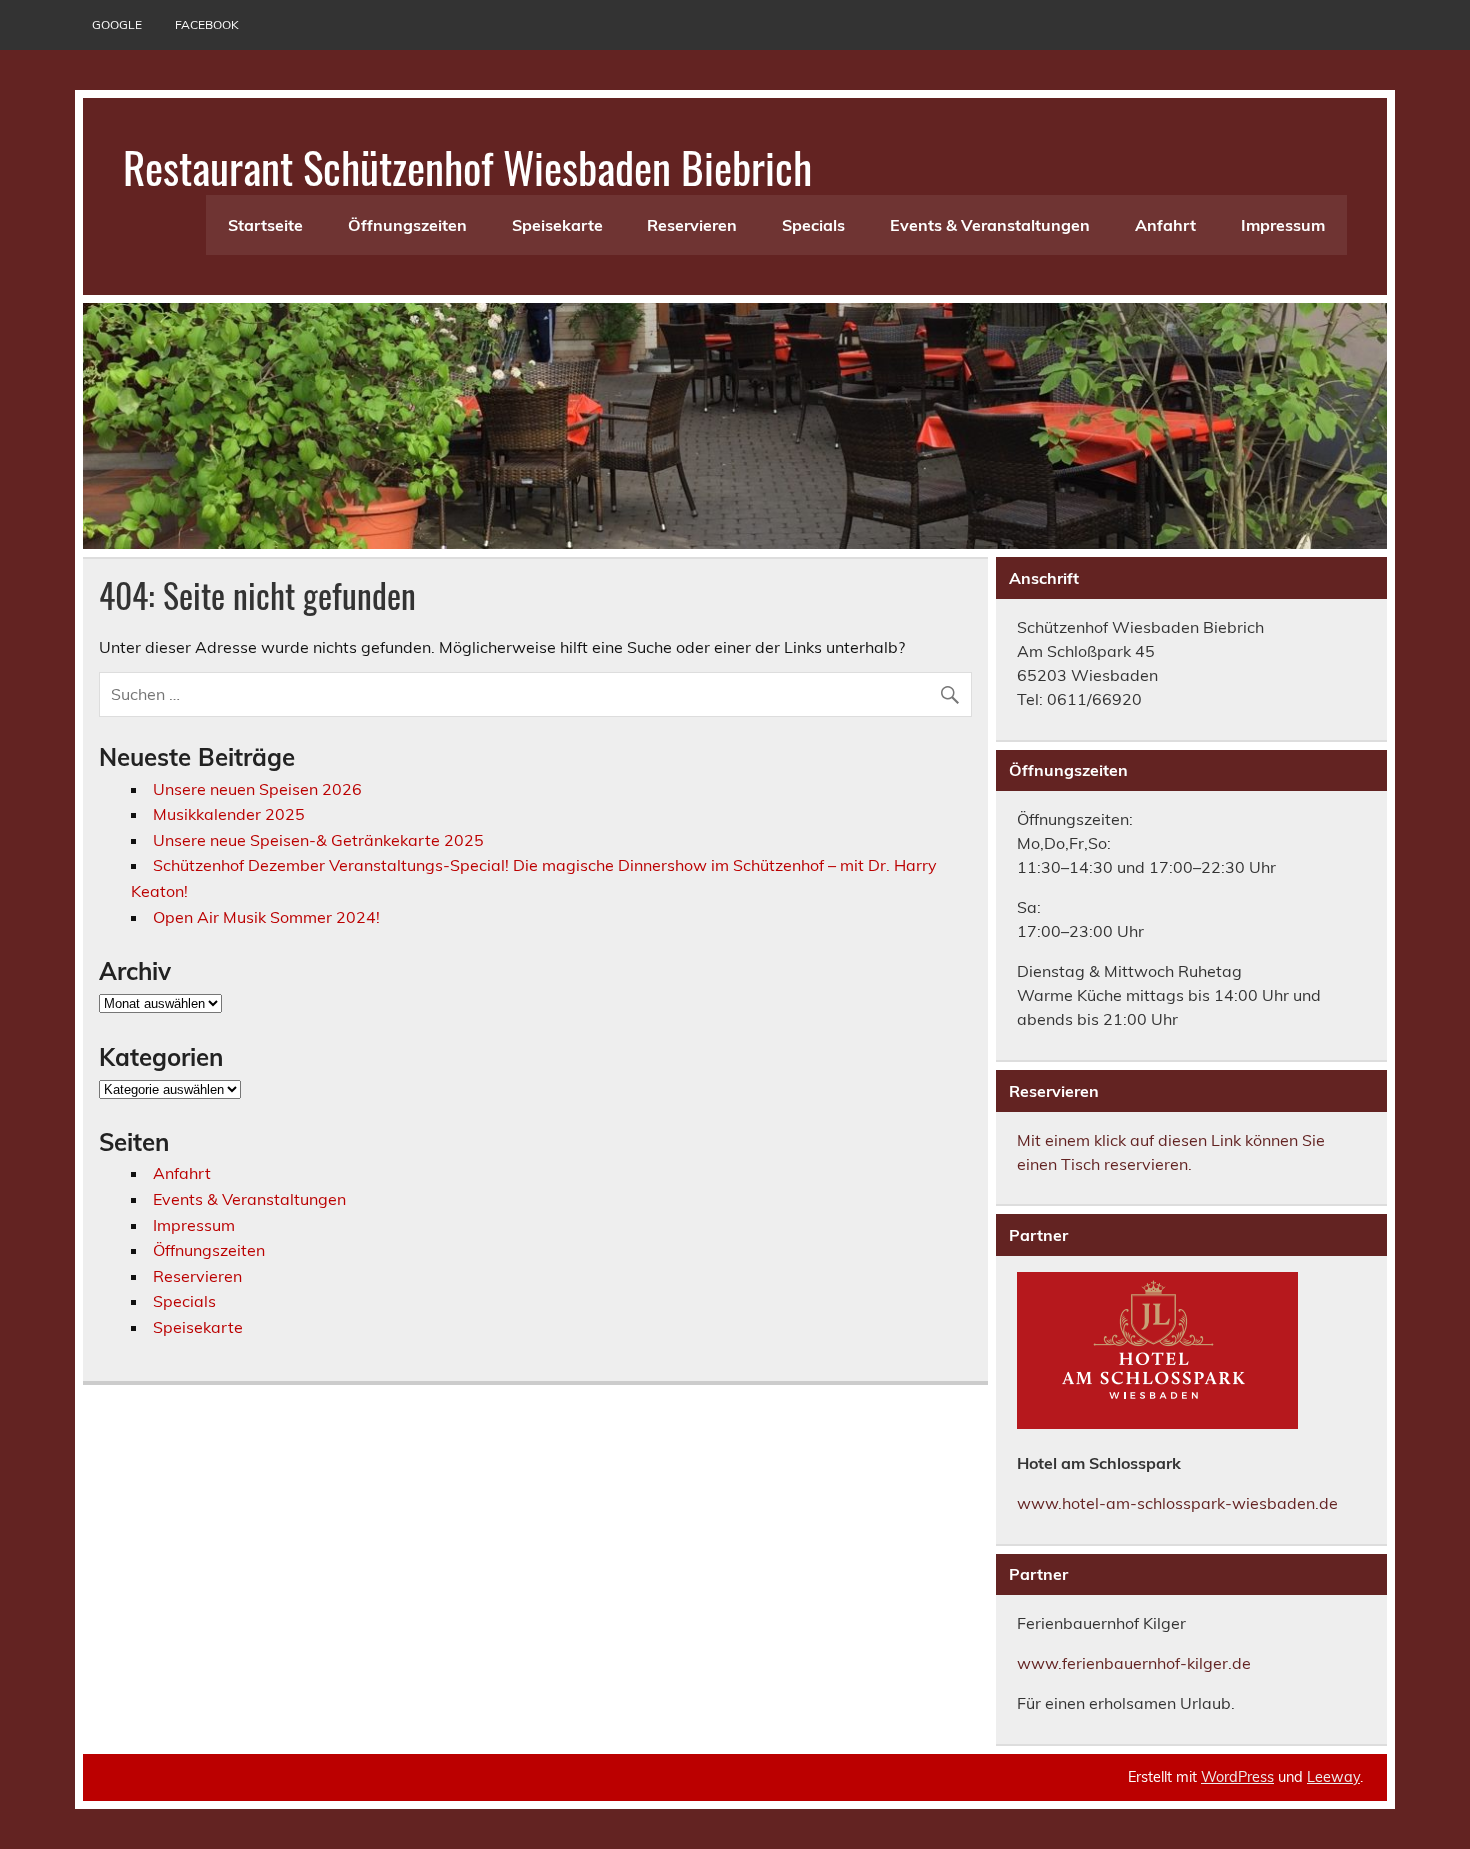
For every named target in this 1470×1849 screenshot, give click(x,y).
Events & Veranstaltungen (990, 225)
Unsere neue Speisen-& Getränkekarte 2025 (318, 840)
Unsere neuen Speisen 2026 (257, 789)
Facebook (207, 24)
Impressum (1283, 225)
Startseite (265, 225)
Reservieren (692, 225)
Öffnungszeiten (407, 225)
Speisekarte (557, 225)
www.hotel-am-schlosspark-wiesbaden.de (1177, 1503)
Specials (813, 225)
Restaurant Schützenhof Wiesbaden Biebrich (467, 166)
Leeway (1333, 1777)
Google (117, 24)
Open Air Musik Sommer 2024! (266, 917)
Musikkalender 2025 (229, 814)
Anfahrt (1165, 225)
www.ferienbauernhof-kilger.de (1134, 1663)
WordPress (1237, 1777)
